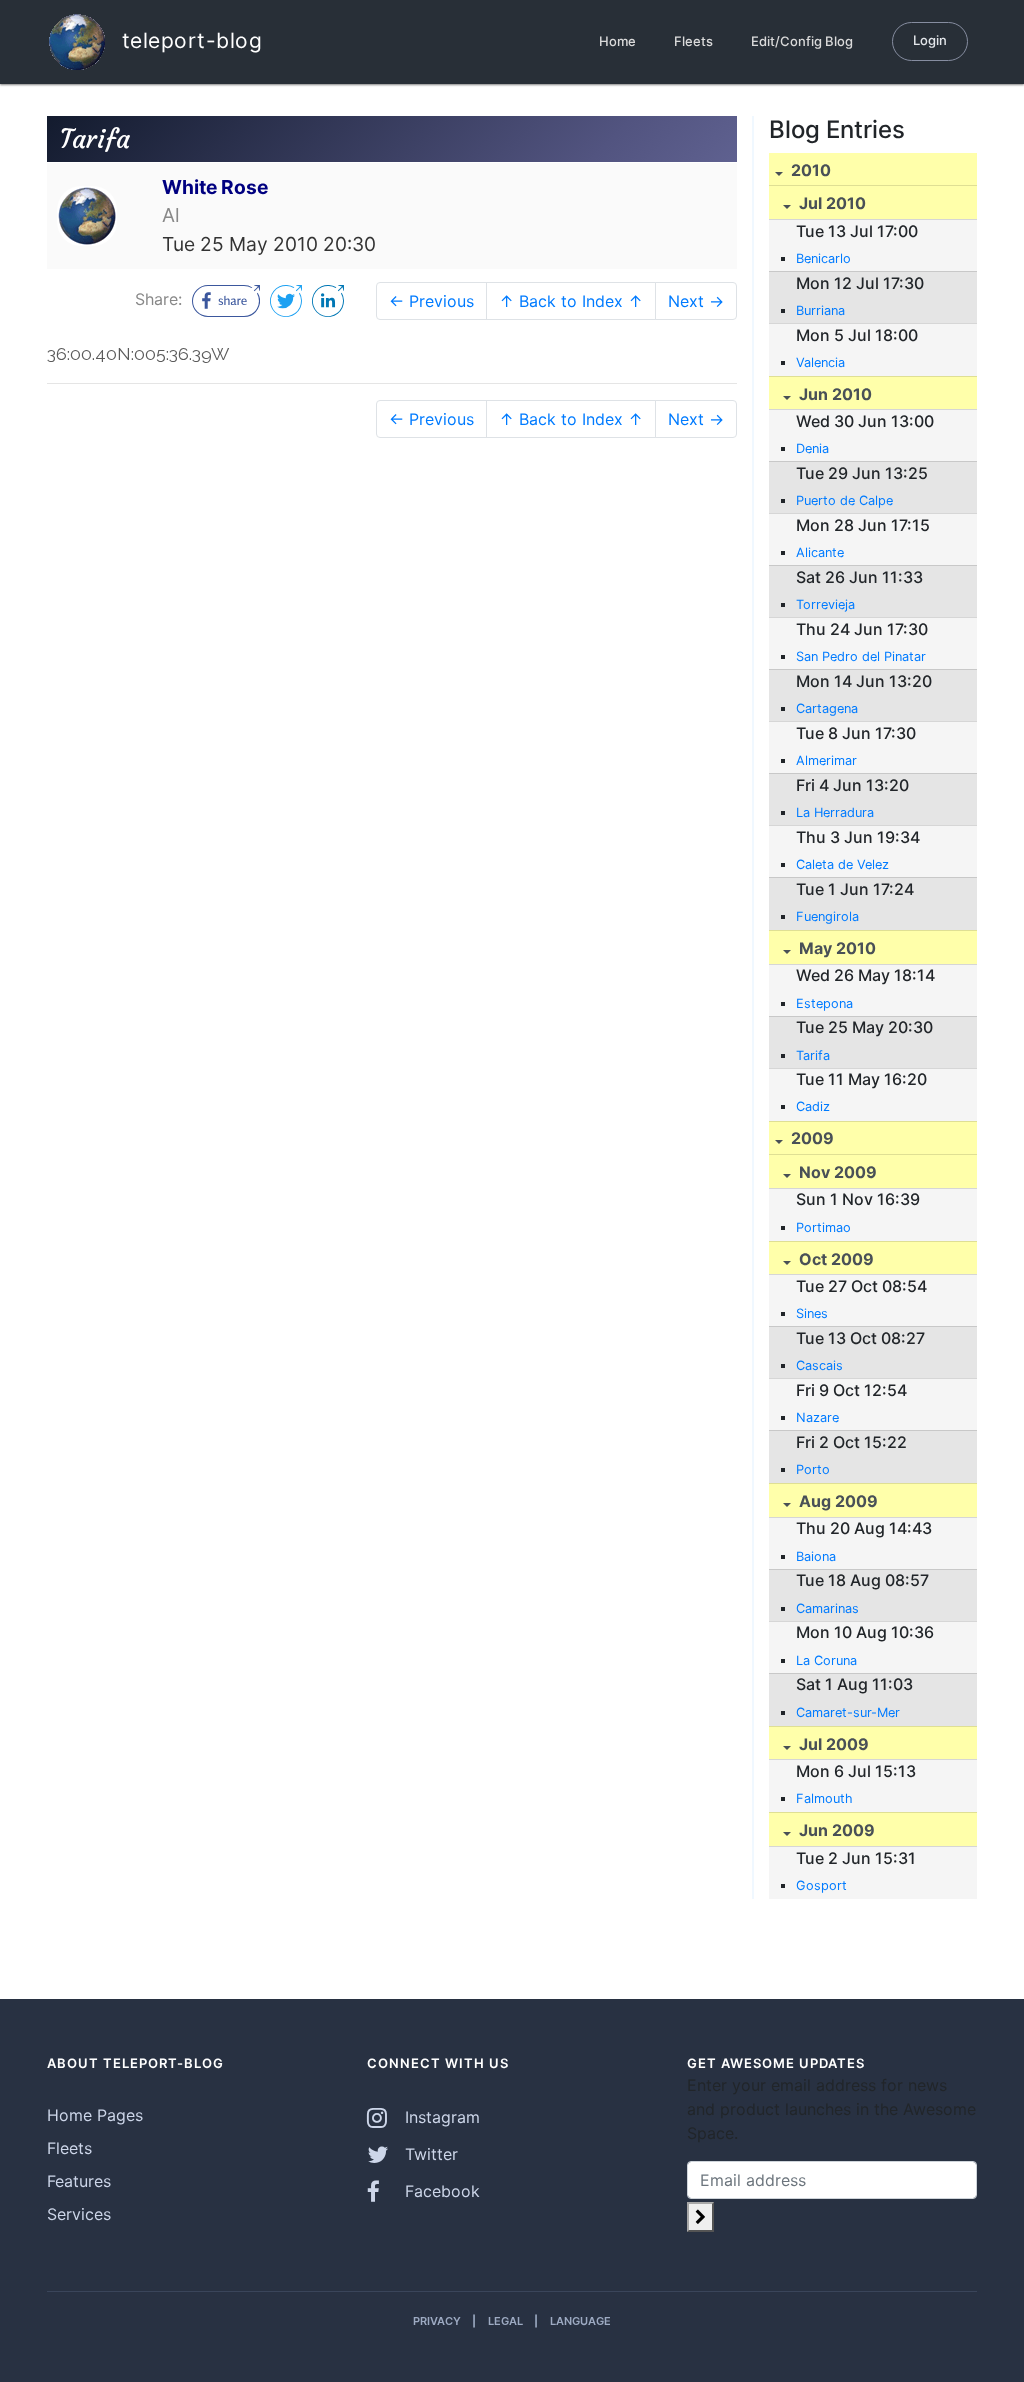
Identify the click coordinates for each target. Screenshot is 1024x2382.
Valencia (820, 362)
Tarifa (813, 1055)
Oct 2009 (834, 1259)
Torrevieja (825, 604)
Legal (505, 2321)
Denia (812, 448)
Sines (812, 1313)
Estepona (824, 1003)
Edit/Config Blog (802, 41)
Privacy (437, 2321)
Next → (696, 301)
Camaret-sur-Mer (848, 1712)
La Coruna (826, 1660)
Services (79, 2214)
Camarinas (827, 1608)
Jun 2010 (833, 394)
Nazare (817, 1417)
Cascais (819, 1365)
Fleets (693, 41)
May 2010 (835, 948)
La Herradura (835, 812)
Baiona (816, 1556)
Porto (813, 1469)
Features (79, 2181)
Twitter (429, 2154)
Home (617, 41)
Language (580, 2321)
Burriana (820, 310)
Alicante (820, 552)
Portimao (823, 1227)
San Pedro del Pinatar (861, 656)
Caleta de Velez (842, 864)
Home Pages (95, 2115)
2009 (810, 1138)
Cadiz (813, 1106)
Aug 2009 (836, 1501)
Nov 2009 (836, 1172)
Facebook (440, 2191)
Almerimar (826, 760)
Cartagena (827, 708)
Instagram (440, 2117)
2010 (809, 170)
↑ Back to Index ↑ (571, 301)
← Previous (431, 301)
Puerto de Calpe (844, 500)
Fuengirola (827, 916)
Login (930, 40)
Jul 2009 (832, 1744)
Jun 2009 (835, 1830)
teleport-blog (188, 39)
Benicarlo (823, 258)
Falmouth (824, 1798)
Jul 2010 (830, 203)
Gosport (821, 1885)
